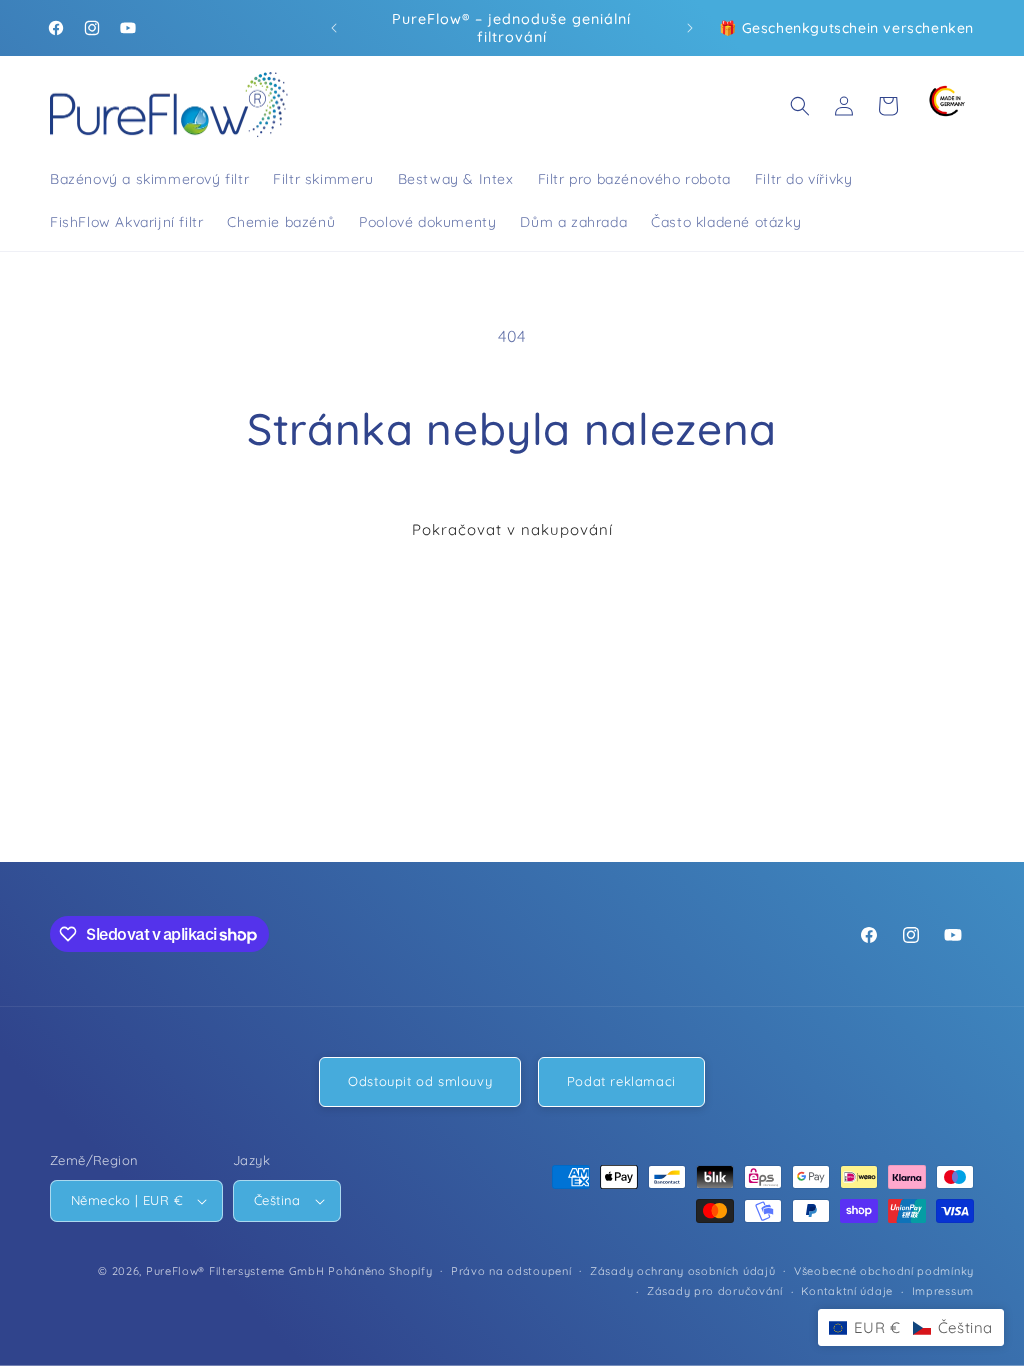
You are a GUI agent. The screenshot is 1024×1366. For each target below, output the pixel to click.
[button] (800, 106)
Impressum (943, 1291)
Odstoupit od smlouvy (420, 1081)
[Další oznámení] (690, 28)
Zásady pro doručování (715, 1291)
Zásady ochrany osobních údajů (682, 1271)
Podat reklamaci (621, 1081)
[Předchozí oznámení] (334, 28)
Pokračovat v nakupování (512, 529)
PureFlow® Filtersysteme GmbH (235, 1271)
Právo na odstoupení (511, 1271)
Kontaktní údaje (847, 1291)
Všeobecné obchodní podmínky (884, 1271)
